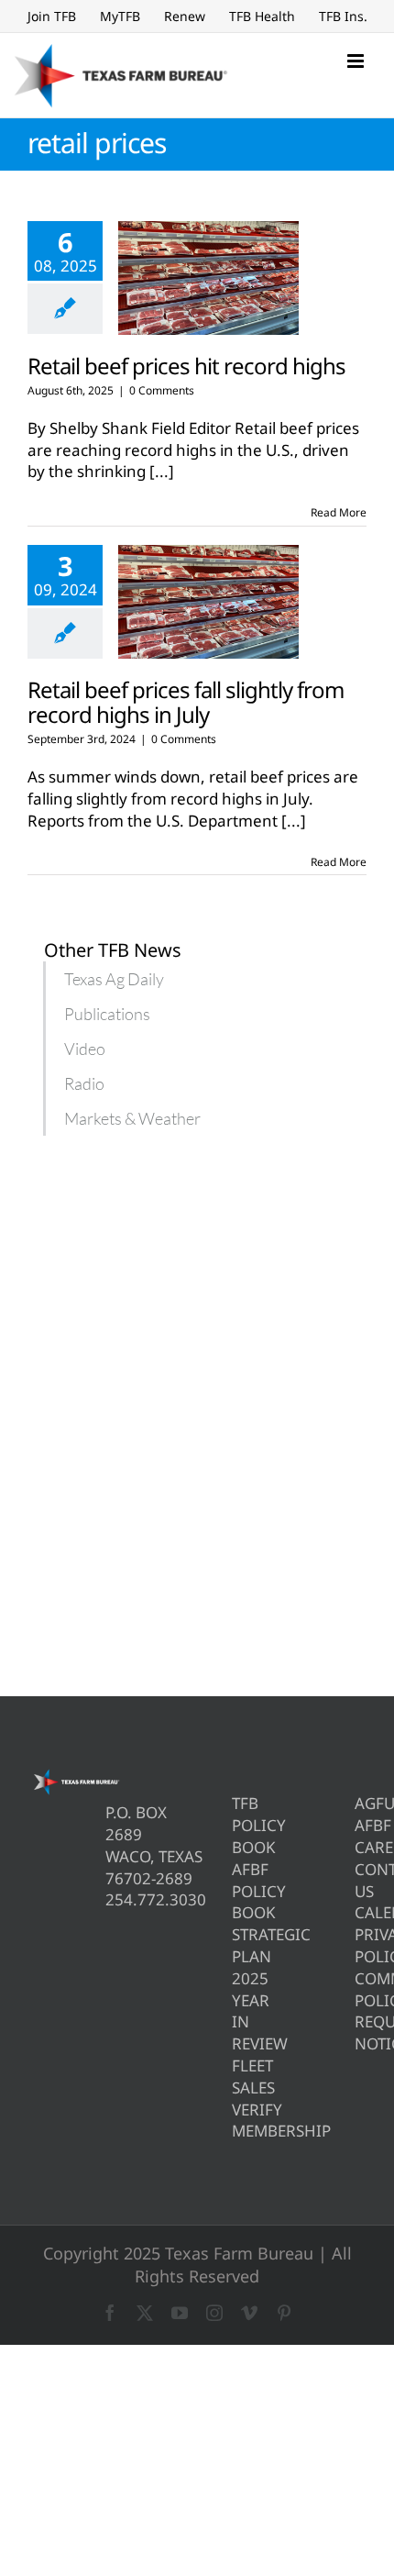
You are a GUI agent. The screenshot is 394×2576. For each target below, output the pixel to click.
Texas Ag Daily (114, 979)
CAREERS (361, 1847)
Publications (107, 1014)
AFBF (361, 1825)
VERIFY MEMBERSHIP (238, 2121)
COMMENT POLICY (361, 1989)
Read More (339, 512)
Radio (84, 1083)
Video (85, 1049)
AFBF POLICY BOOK (238, 1891)
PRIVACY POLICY (361, 1945)
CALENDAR (361, 1912)
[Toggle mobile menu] (357, 61)
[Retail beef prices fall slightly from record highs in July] (208, 602)
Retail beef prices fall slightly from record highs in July (186, 702)
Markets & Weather (132, 1118)
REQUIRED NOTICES (361, 2032)
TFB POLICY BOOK (238, 1825)
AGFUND (361, 1803)
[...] (162, 471)
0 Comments (162, 390)
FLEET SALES (238, 2076)
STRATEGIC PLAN (238, 1945)
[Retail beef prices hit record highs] (208, 278)
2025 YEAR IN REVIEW (238, 2011)
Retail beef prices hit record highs (186, 366)
